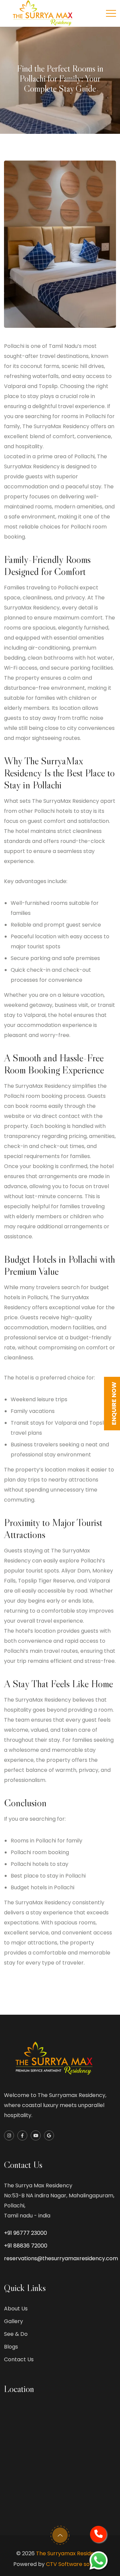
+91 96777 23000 (25, 2233)
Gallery (13, 2321)
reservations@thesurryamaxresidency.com (61, 2258)
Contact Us (19, 2359)
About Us (16, 2309)
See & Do (16, 2334)
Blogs (11, 2347)
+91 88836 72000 (26, 2246)
